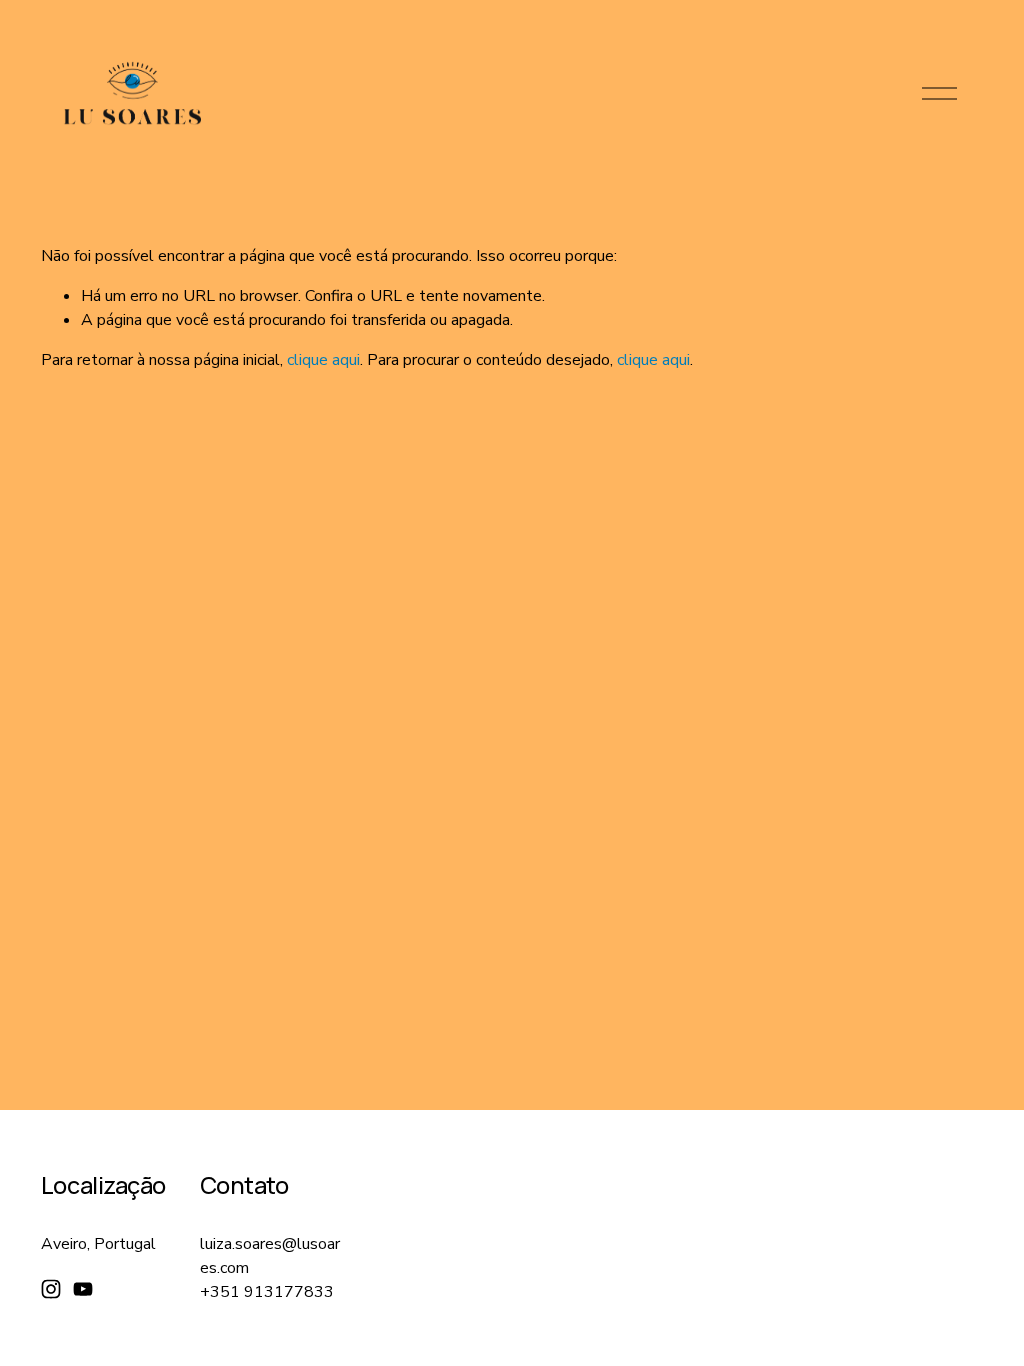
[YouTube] (83, 1289)
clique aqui (323, 360)
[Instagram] (51, 1289)
